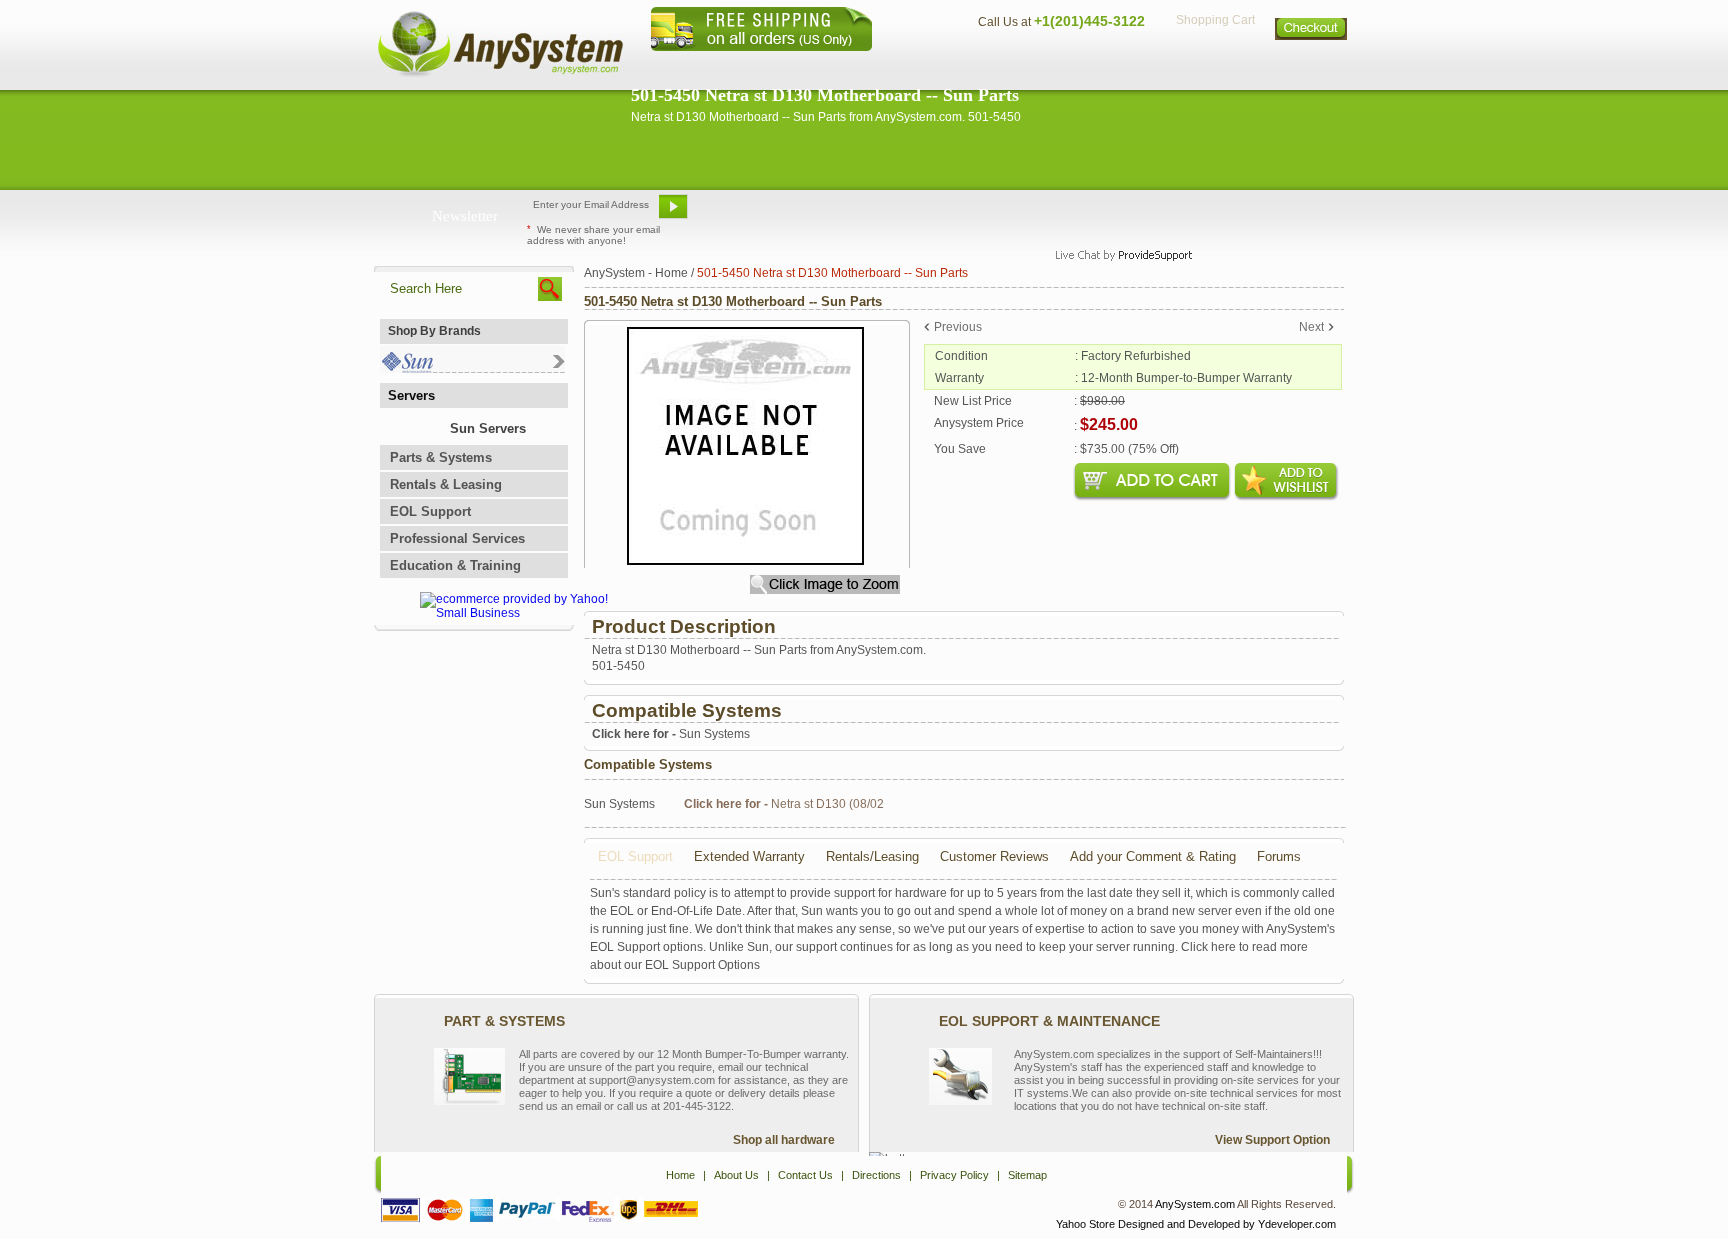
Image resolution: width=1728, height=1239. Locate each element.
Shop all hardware (784, 1140)
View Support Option (1272, 1140)
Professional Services (457, 538)
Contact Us (1011, 65)
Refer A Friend (852, 214)
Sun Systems (671, 734)
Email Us (744, 214)
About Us (919, 65)
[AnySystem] (500, 74)
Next (1311, 327)
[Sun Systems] (472, 368)
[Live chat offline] (1115, 214)
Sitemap (1312, 65)
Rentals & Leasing (446, 484)
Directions (1108, 65)
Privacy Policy (1214, 65)
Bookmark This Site (984, 214)
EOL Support (430, 511)
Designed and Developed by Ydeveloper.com (1227, 1224)
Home (837, 65)
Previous (958, 327)
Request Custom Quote (1255, 214)
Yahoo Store (1085, 1224)
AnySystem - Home (636, 273)
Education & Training (455, 565)
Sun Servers (488, 428)
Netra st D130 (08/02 (784, 804)
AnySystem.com (1195, 1204)
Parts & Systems (441, 457)
